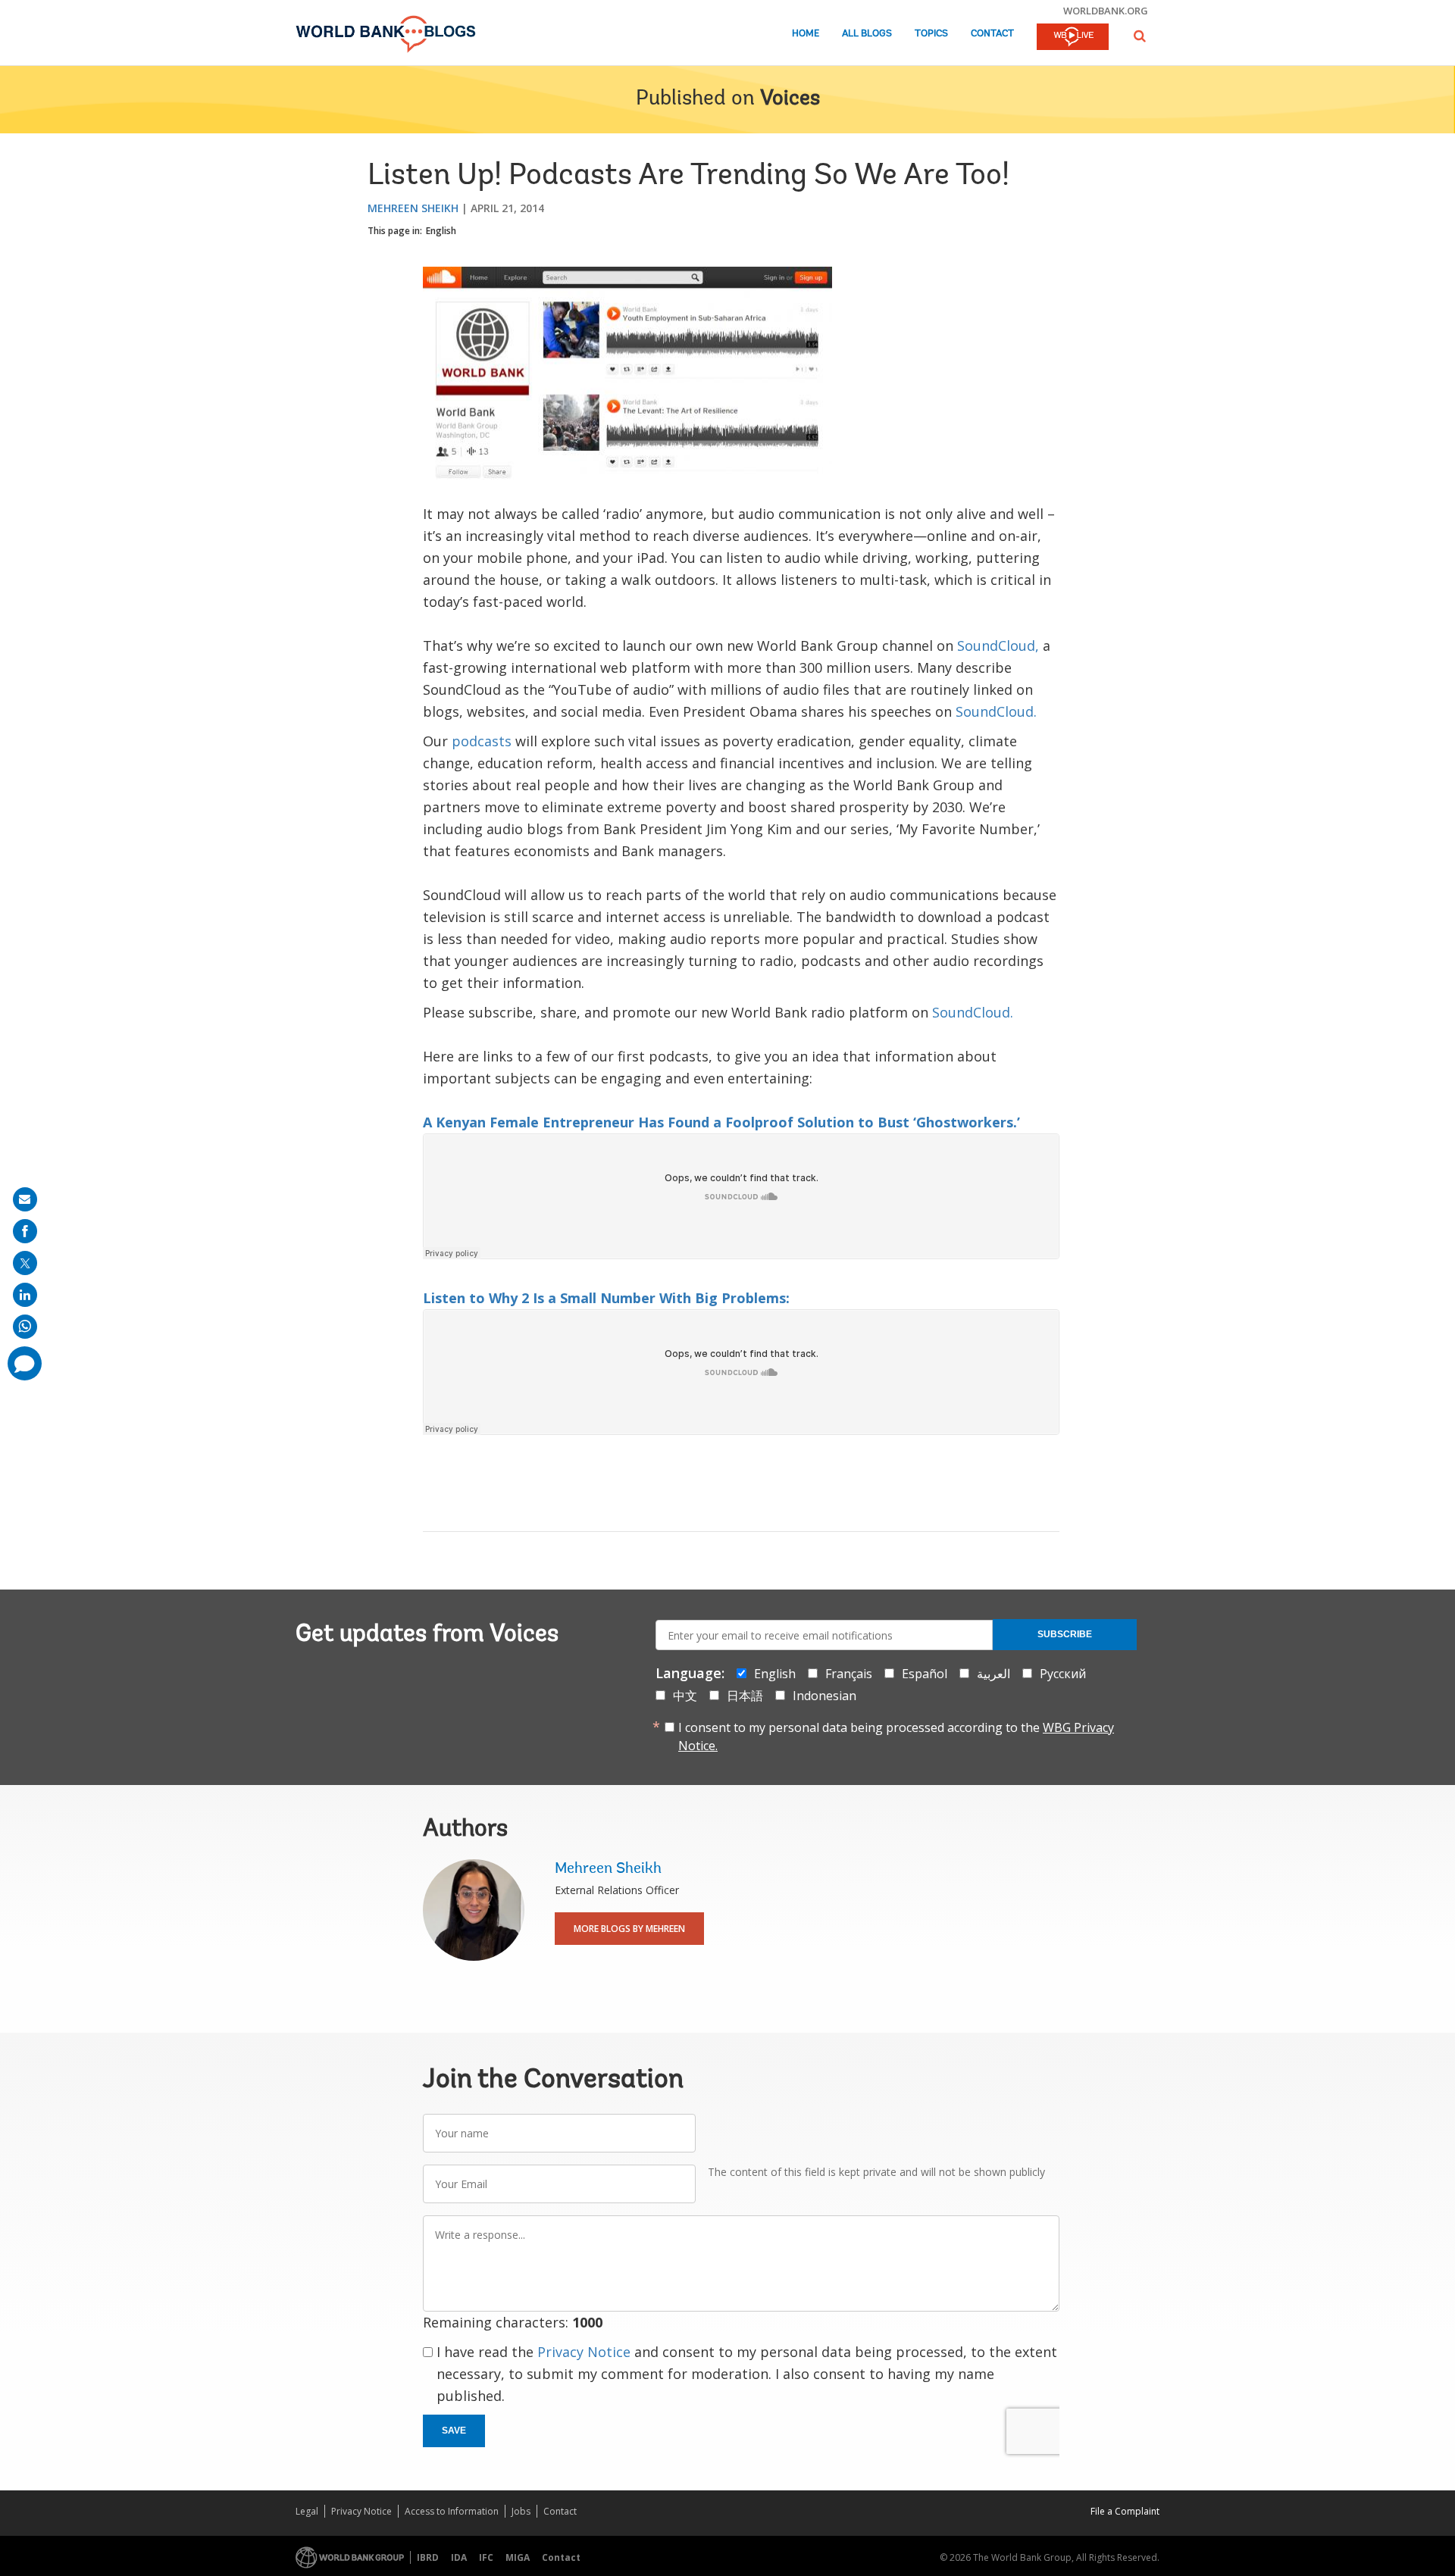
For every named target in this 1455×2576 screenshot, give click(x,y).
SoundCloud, (998, 646)
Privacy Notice (584, 2352)
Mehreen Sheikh (413, 208)
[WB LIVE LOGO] (1073, 38)
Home (806, 34)
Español (925, 1674)
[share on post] (25, 1263)
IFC (486, 2557)
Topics (931, 34)
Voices (790, 99)
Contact (992, 34)
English (441, 231)
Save (454, 2431)
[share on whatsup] (25, 1327)
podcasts (482, 741)
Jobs (521, 2511)
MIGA (518, 2557)
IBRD (428, 2557)
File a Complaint (1125, 2511)
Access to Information (452, 2511)
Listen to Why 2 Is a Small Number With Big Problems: (606, 1298)
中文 (685, 1696)
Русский (1063, 1674)
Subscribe (1065, 1634)
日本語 (745, 1696)
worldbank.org (1106, 11)
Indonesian (824, 1696)
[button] (1140, 36)
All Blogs (867, 34)
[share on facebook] (25, 1231)
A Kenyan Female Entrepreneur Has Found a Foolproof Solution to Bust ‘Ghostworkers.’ (721, 1122)
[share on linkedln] (25, 1295)
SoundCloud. (996, 711)
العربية (993, 1674)
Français (849, 1674)
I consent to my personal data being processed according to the (896, 1737)
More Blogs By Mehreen (629, 1929)
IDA (459, 2557)
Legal (307, 2511)
